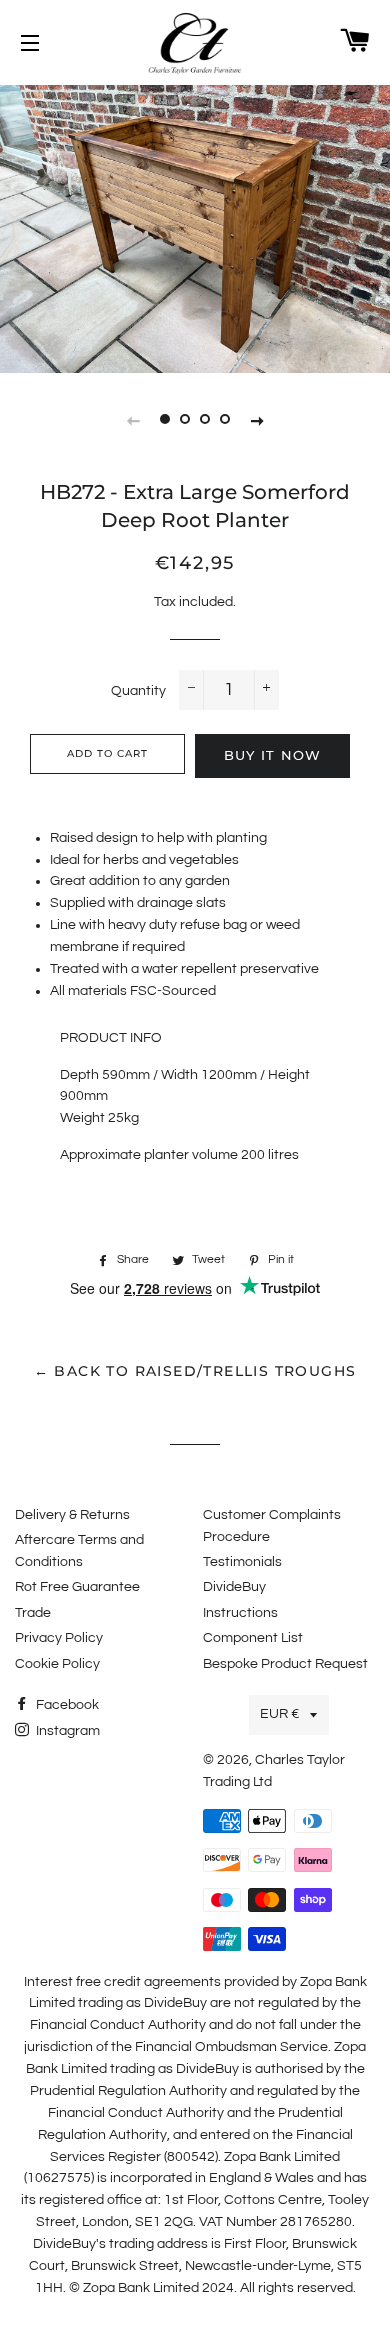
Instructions (240, 1613)
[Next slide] (257, 420)
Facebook (66, 1705)
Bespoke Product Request (285, 1664)
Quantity (138, 691)
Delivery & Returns (72, 1515)
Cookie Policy (57, 1664)
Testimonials (242, 1562)
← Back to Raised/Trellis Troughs (195, 1371)
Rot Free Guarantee (77, 1587)
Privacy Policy (59, 1638)
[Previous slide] (133, 420)
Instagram (66, 1731)
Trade (33, 1613)
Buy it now (273, 755)
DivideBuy (234, 1587)
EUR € (280, 1714)
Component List (253, 1638)
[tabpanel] (195, 226)
